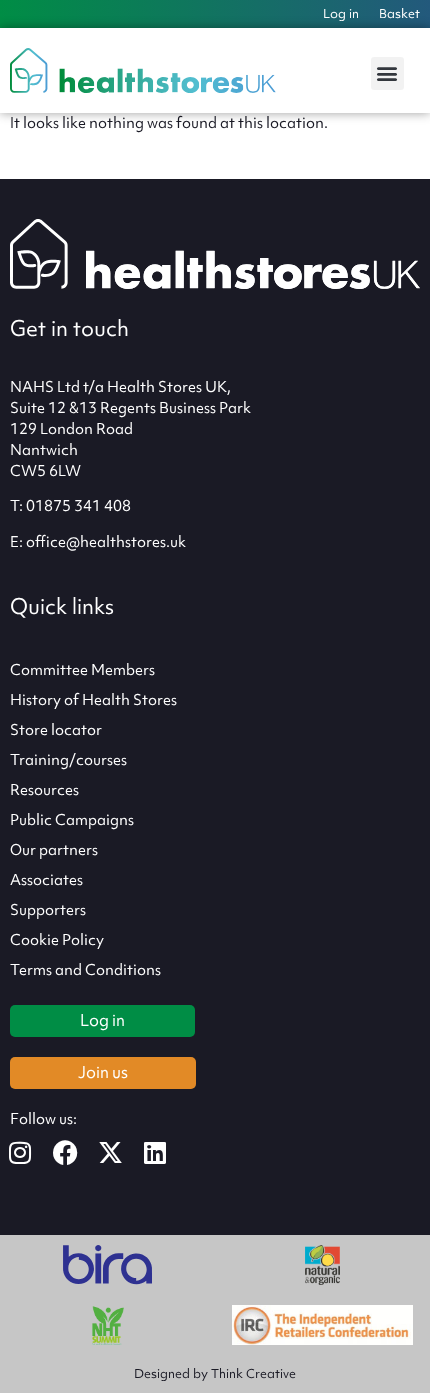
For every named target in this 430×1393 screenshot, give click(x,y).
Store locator (56, 730)
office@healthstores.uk (106, 542)
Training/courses (68, 760)
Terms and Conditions (85, 970)
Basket (399, 13)
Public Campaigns (72, 820)
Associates (46, 880)
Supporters (48, 910)
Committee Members (82, 670)
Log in (341, 13)
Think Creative (253, 1373)
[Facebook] (77, 1152)
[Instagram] (32, 1152)
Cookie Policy (57, 940)
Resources (44, 790)
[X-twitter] (122, 1152)
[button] (387, 73)
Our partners (54, 850)
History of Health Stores (93, 700)
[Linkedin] (167, 1152)
